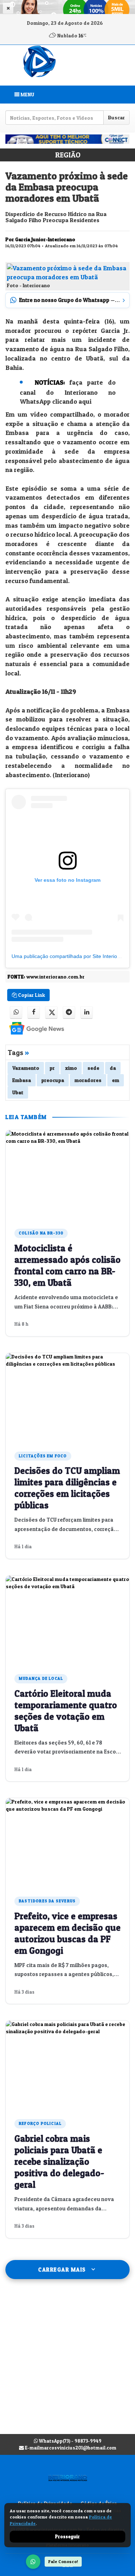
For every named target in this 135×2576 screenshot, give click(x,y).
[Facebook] (34, 1012)
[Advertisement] (67, 2364)
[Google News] (30, 1028)
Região (68, 155)
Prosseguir (67, 2536)
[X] (51, 1012)
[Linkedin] (87, 1012)
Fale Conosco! (63, 2561)
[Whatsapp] (16, 1012)
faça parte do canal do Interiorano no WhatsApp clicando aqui (68, 392)
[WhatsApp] (33, 2562)
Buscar (116, 117)
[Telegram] (69, 1012)
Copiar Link (31, 995)
